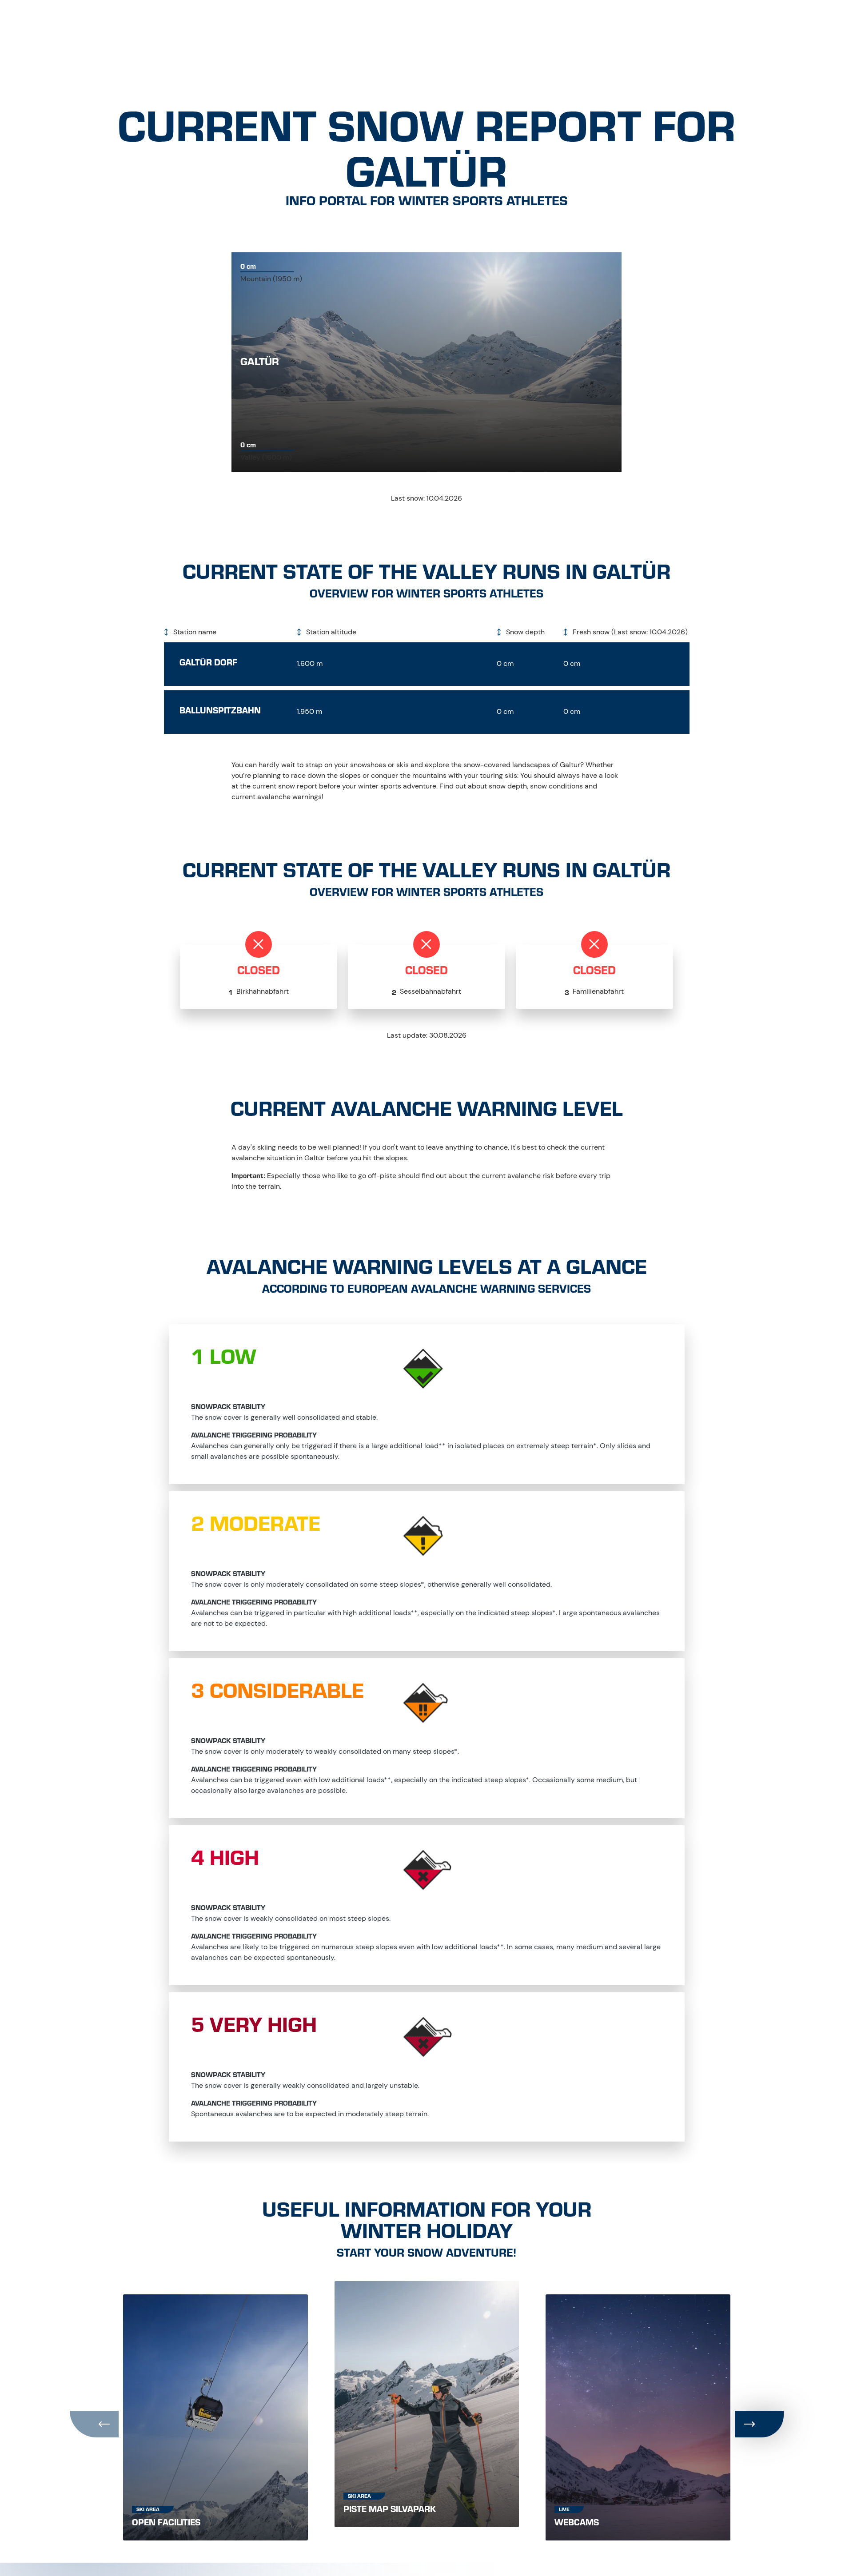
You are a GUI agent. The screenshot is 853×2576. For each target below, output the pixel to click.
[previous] (94, 2424)
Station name (194, 632)
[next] (759, 2424)
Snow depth (524, 632)
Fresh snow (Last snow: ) (629, 632)
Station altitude (330, 632)
